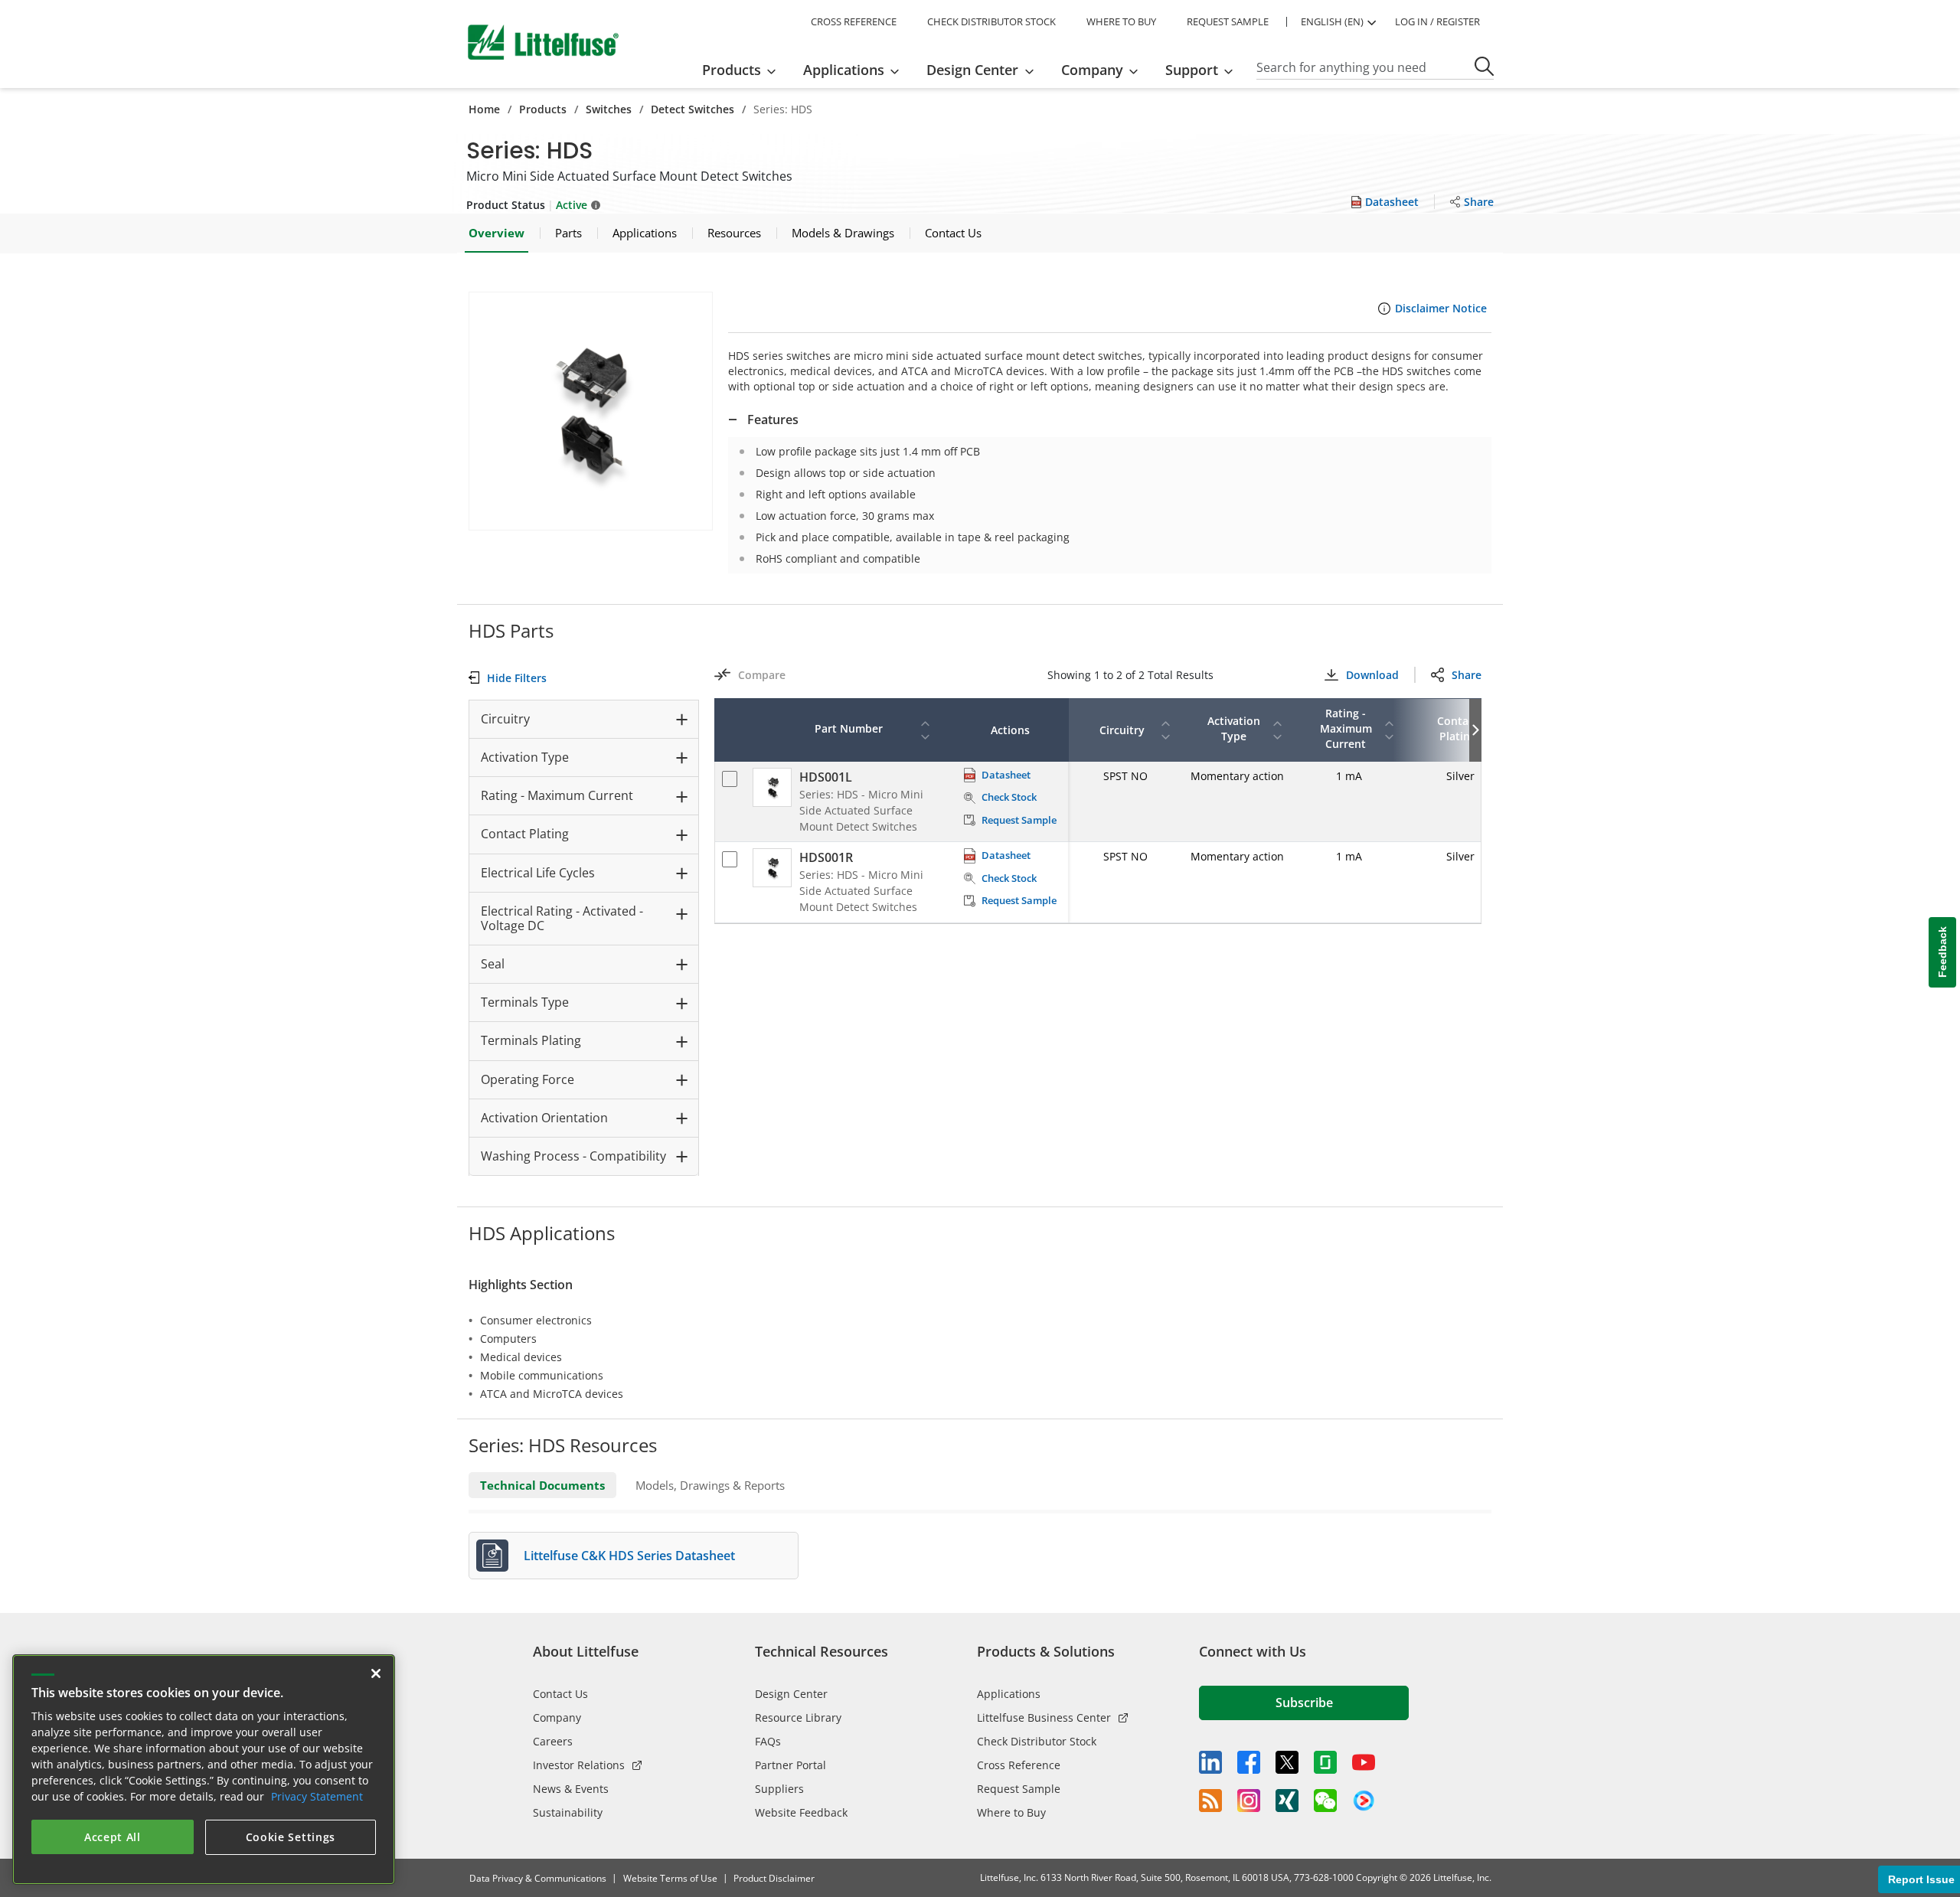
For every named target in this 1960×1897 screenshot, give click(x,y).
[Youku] (1364, 1801)
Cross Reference (1019, 1765)
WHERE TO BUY (1121, 21)
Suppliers (779, 1789)
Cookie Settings (291, 1837)
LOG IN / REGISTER (1437, 21)
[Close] (376, 1673)
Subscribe (1304, 1703)
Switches (609, 109)
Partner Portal (791, 1765)
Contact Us (560, 1694)
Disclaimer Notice (1441, 308)
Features (773, 420)
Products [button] (732, 70)
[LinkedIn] (1210, 1762)
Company (557, 1717)
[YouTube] (1364, 1762)
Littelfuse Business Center (1044, 1717)
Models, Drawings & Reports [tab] (710, 1485)
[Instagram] (1249, 1801)
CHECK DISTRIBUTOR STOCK (991, 21)
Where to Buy (1011, 1812)
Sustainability (568, 1812)
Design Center (791, 1694)
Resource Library (798, 1717)
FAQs (768, 1741)
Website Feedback (801, 1812)
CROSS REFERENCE (854, 21)
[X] (1287, 1762)
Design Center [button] (972, 70)
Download (1372, 675)
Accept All (113, 1837)
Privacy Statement (317, 1796)
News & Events (571, 1789)
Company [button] (1092, 70)
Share (1467, 675)
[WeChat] (1325, 1801)
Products (543, 109)
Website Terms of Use (670, 1878)
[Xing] (1287, 1801)
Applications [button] (844, 70)
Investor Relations (579, 1765)
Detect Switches (693, 109)
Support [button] (1192, 70)
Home (484, 109)
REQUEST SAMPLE (1228, 21)
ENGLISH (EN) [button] (1332, 21)
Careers (553, 1741)
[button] (591, 411)
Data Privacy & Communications (538, 1878)
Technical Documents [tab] (542, 1485)
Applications (1009, 1694)
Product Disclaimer (774, 1878)
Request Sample (1019, 1789)
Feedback (1942, 953)
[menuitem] (744, 70)
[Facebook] (1249, 1762)
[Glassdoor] (1325, 1762)
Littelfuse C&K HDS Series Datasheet (629, 1556)
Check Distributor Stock (1037, 1741)
